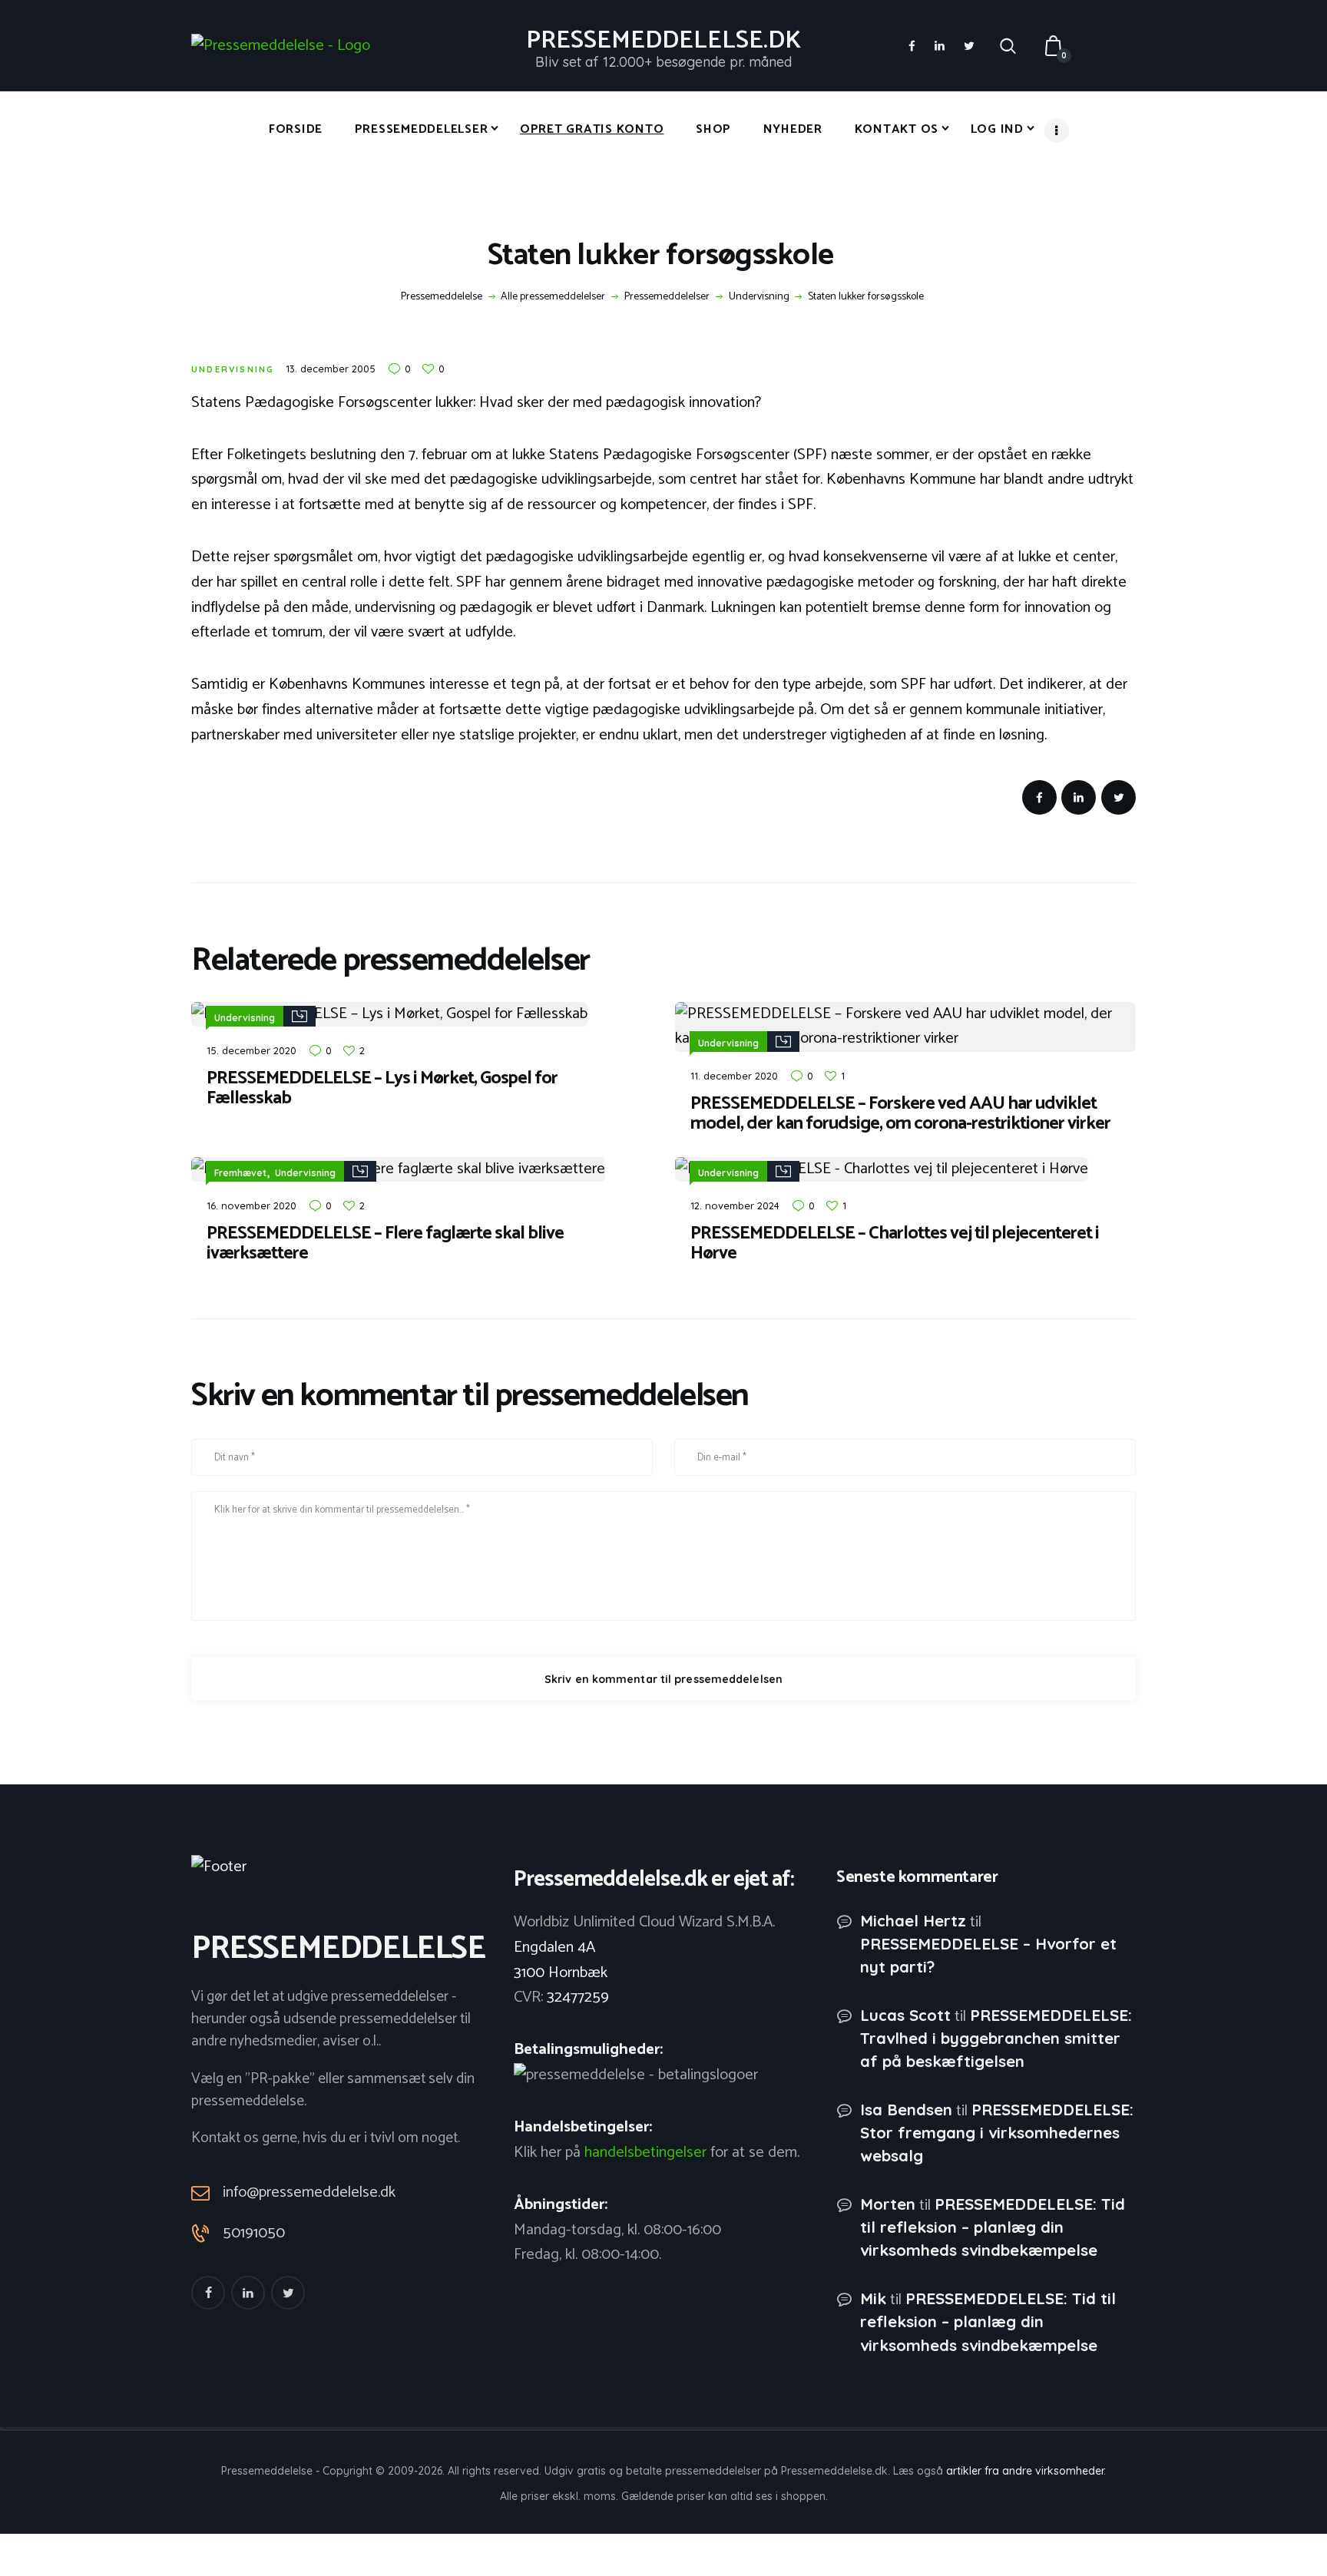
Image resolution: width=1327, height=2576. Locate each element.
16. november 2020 (252, 1205)
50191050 (254, 2234)
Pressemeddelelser (667, 297)
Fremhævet (240, 1173)
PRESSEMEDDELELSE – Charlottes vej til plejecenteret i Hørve (895, 1244)
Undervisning (759, 297)
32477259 (578, 1997)
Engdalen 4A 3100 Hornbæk (561, 1960)
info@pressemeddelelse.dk (309, 2192)
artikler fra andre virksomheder (1025, 2471)
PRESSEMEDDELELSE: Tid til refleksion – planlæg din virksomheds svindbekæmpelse (993, 2227)
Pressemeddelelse (442, 297)
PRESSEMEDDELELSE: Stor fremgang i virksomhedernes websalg (997, 2133)
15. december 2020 (252, 1050)
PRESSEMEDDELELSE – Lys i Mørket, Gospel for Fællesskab (382, 1089)
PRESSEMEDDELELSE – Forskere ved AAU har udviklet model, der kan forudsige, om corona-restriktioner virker (900, 1114)
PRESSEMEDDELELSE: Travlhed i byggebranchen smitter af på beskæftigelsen (996, 2038)
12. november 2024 (735, 1205)
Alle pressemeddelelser (553, 297)
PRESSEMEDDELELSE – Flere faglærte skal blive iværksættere (385, 1244)
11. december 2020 (734, 1076)
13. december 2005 (331, 369)
